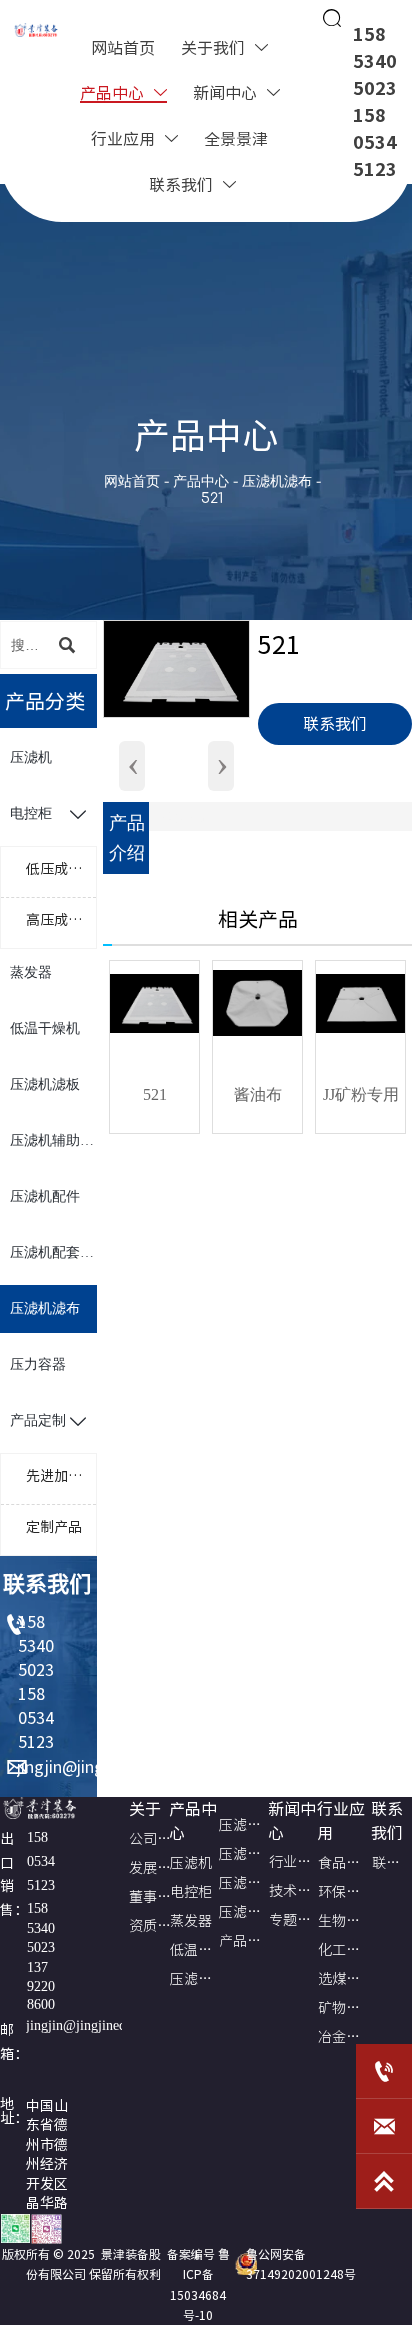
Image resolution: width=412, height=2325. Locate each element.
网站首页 (132, 481)
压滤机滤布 (277, 481)
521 (212, 498)
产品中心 (203, 481)
